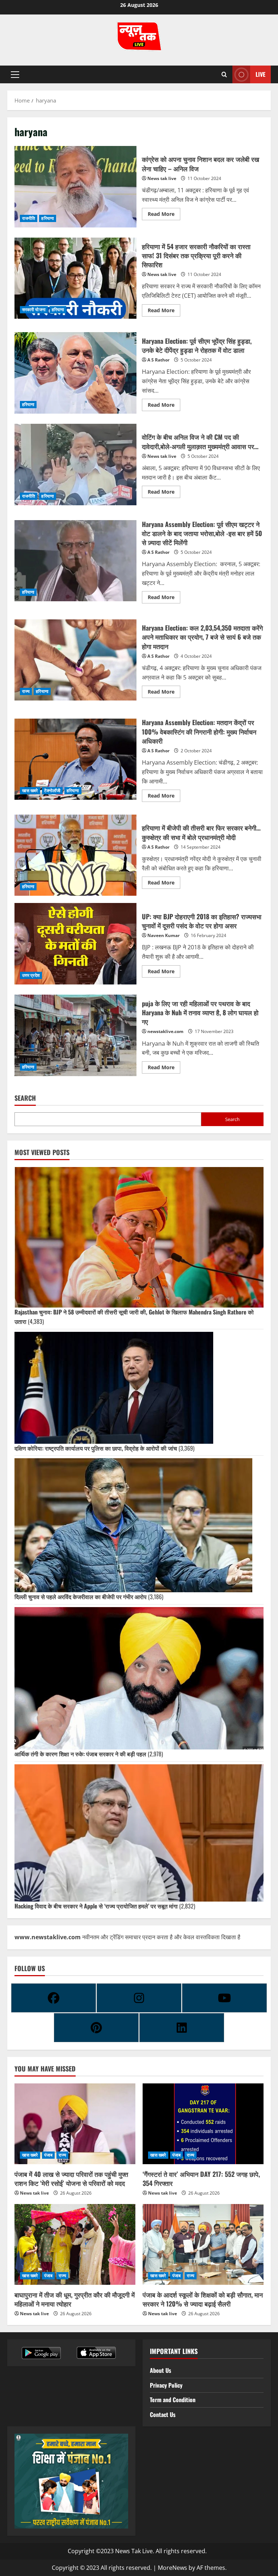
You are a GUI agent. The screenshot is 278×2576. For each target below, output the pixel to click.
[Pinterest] (96, 2028)
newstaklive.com (165, 1031)
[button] (15, 75)
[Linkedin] (182, 2028)
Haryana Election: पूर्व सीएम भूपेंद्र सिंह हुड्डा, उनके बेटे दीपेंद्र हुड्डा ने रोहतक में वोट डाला (75, 373)
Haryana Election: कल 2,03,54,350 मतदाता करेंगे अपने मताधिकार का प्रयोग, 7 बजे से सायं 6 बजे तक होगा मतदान (75, 660)
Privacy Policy (166, 2385)
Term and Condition (173, 2400)
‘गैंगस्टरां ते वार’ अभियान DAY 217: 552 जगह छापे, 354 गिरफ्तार (201, 2178)
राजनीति (29, 218)
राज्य (26, 691)
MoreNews (172, 2568)
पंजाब (48, 2155)
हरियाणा (47, 218)
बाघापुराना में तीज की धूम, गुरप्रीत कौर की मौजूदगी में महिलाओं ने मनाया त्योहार (75, 2299)
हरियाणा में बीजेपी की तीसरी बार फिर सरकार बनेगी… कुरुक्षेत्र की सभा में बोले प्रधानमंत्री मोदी (75, 855)
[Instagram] (139, 1998)
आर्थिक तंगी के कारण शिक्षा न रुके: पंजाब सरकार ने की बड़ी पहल (80, 1754)
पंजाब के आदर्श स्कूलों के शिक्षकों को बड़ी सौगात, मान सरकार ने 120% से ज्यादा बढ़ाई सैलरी (203, 2299)
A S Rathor (158, 360)
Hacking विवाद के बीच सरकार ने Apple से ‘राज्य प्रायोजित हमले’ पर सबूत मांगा (96, 1906)
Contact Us (163, 2414)
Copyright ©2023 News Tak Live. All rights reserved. (137, 2551)
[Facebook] (54, 1998)
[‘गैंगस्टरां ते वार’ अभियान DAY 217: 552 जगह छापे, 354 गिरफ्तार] (203, 2124)
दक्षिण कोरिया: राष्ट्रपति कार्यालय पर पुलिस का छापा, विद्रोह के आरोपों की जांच (96, 1448)
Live (260, 74)
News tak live (162, 178)
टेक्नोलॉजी (52, 791)
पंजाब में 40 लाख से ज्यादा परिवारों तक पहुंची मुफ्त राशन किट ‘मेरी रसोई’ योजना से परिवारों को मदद (71, 2178)
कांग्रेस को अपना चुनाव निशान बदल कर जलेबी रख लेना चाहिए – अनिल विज (75, 187)
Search (25, 1098)
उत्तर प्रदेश (31, 975)
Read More (164, 213)
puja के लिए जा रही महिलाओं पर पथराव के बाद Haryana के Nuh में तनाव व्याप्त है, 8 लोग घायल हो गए (75, 1035)
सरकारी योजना (34, 310)
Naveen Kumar (163, 935)
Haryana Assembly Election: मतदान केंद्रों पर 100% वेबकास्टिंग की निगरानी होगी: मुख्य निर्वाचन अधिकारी (75, 759)
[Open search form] (224, 75)
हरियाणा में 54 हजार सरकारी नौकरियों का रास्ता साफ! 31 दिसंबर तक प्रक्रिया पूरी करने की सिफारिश (75, 278)
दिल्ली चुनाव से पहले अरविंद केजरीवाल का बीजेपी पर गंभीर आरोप (81, 1597)
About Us (161, 2370)
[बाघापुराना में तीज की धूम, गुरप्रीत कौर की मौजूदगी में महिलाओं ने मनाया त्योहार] (75, 2244)
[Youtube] (224, 1998)
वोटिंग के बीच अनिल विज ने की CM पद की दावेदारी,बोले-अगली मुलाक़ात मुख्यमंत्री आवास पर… (75, 464)
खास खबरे (30, 791)
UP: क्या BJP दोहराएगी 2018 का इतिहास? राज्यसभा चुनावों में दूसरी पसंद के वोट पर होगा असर (75, 944)
